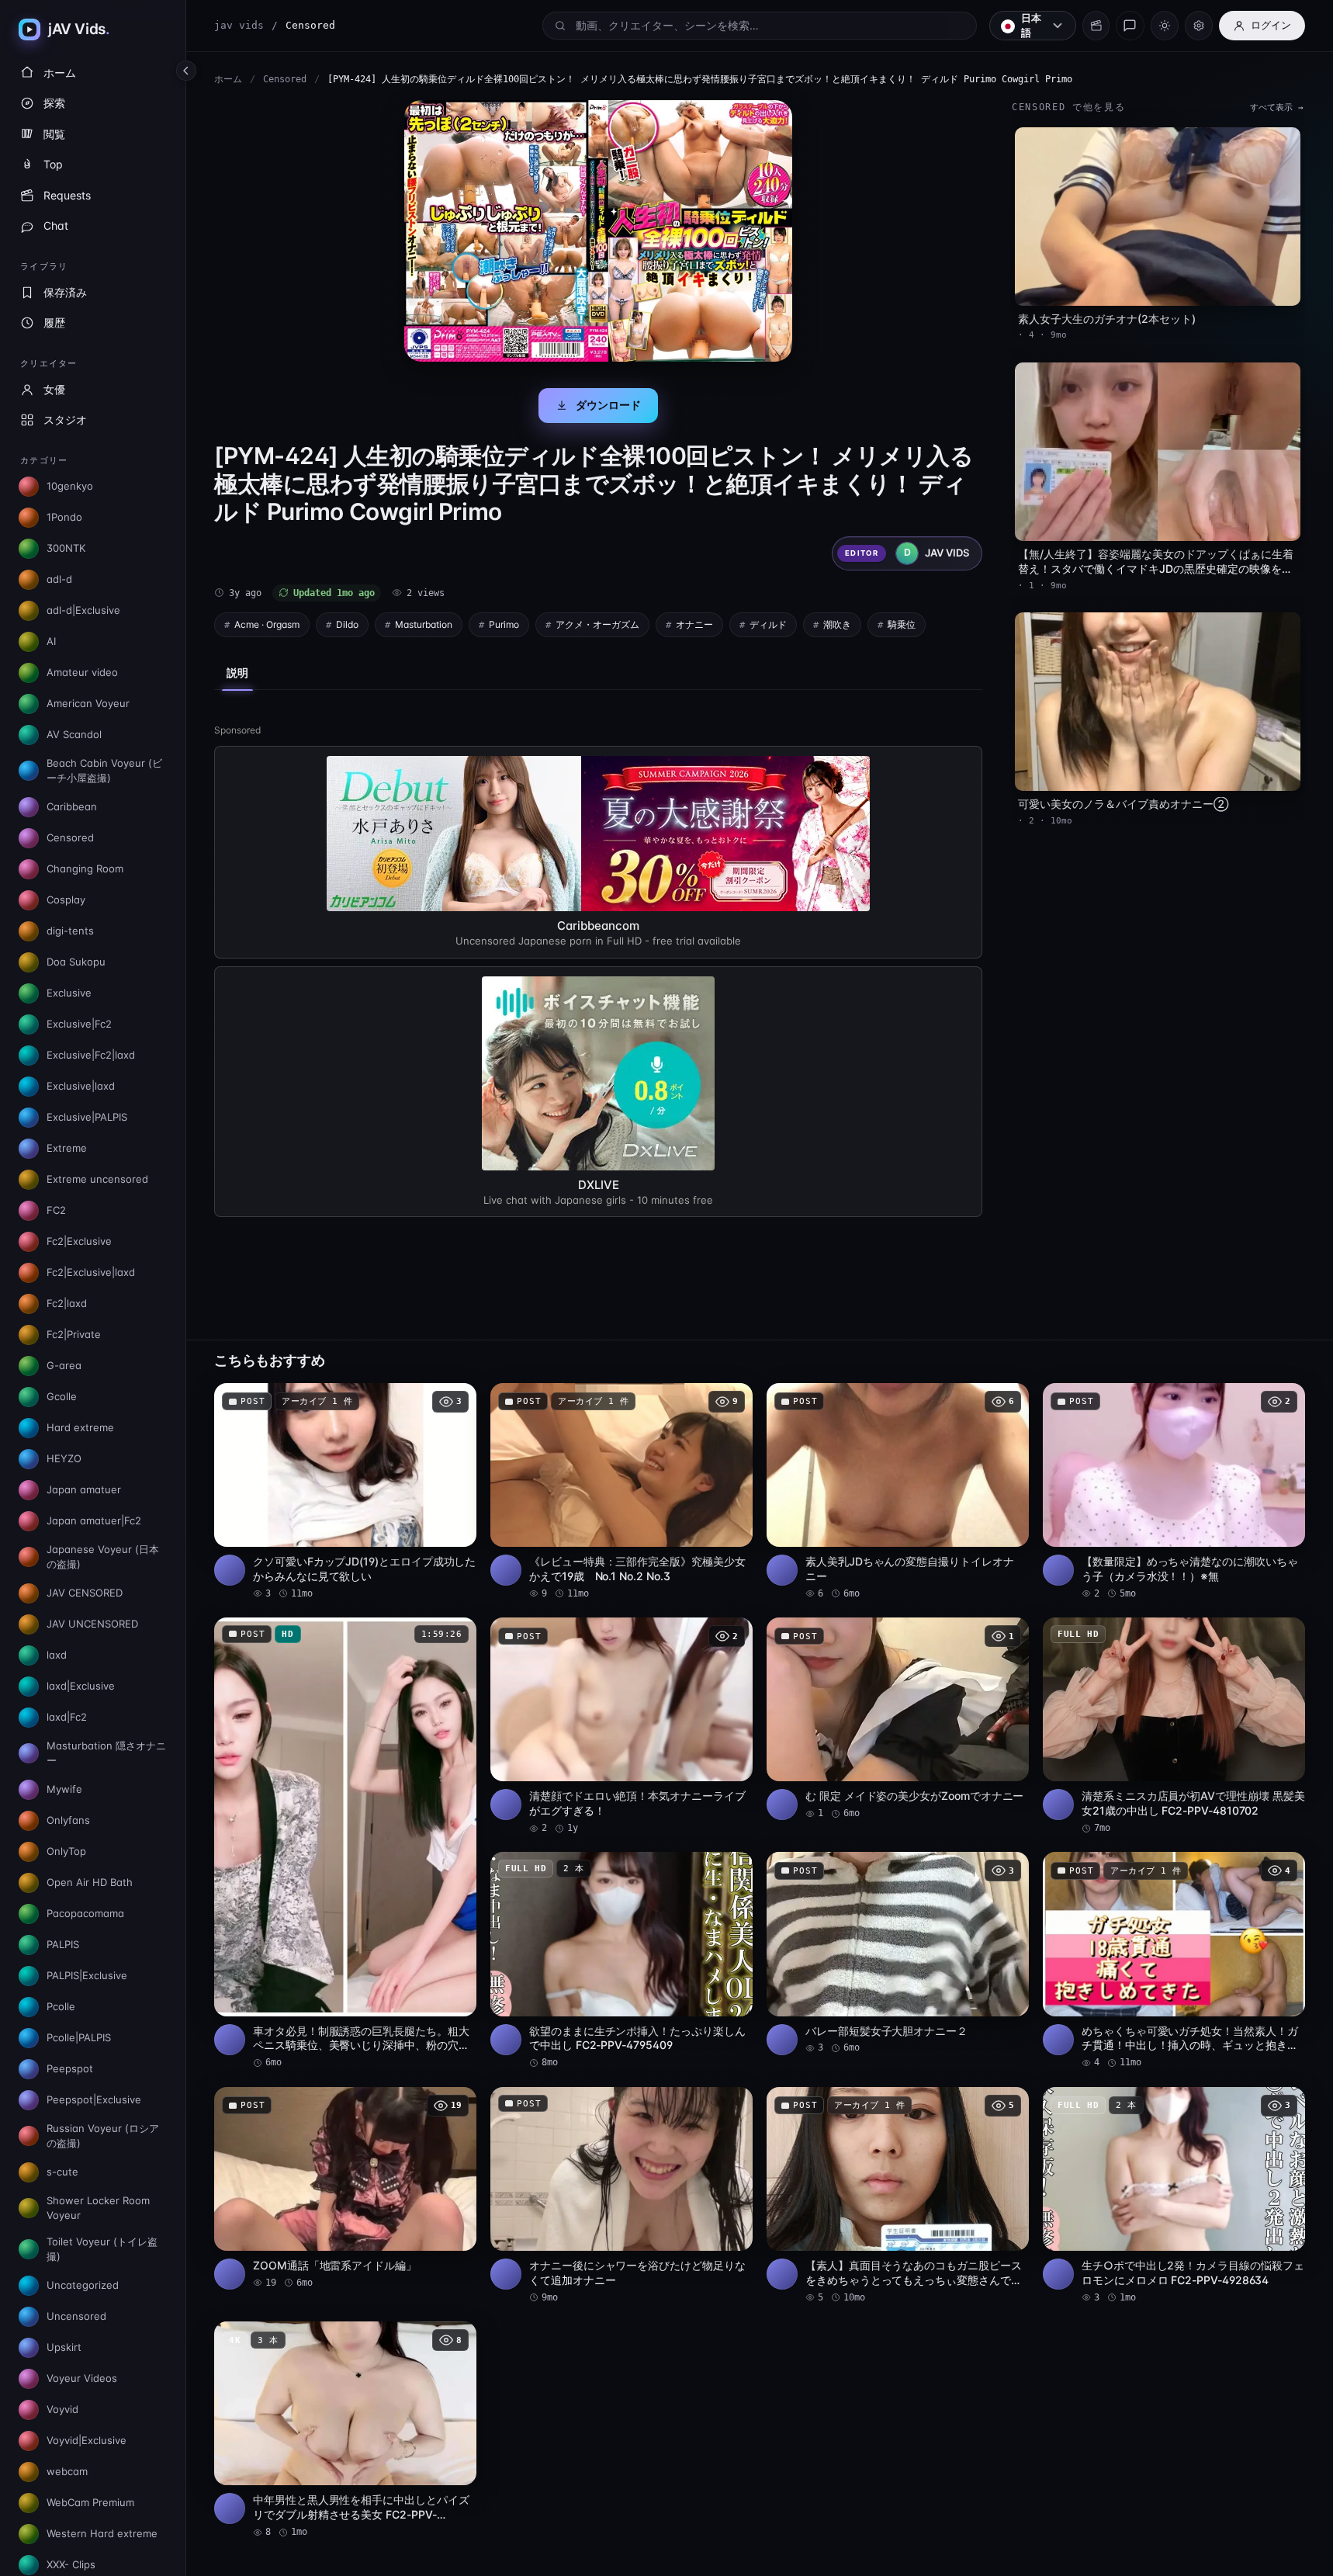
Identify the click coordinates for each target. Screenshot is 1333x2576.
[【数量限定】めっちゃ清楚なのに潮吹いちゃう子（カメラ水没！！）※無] (1174, 1492)
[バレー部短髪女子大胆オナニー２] (898, 1953)
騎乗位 (902, 624)
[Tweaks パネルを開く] (1199, 26)
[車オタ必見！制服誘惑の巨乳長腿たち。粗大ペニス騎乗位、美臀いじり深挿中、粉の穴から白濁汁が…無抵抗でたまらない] (345, 1844)
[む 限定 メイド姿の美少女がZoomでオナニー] (898, 1719)
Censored (285, 79)
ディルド (768, 624)
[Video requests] (1096, 26)
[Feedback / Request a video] (1130, 26)
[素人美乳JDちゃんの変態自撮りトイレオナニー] (898, 1492)
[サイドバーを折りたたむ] (186, 71)
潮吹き (837, 624)
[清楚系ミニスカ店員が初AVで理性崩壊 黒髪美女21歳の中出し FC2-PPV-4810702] (1174, 1726)
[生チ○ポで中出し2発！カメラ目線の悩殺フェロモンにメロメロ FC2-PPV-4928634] (1174, 2196)
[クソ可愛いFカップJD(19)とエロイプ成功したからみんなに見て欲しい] (345, 1492)
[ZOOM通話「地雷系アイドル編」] (345, 2188)
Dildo (347, 624)
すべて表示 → (1277, 107)
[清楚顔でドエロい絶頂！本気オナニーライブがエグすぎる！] (621, 1726)
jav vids (239, 25)
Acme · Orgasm (267, 624)
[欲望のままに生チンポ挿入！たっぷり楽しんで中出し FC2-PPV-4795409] (621, 1961)
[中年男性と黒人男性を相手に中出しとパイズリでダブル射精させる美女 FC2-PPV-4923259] (345, 2430)
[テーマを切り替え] (1165, 26)
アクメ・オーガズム (597, 624)
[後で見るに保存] (456, 1400)
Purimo (504, 624)
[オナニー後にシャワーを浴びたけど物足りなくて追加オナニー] (621, 2196)
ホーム (228, 79)
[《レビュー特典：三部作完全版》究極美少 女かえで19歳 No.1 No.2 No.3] (621, 1492)
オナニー (694, 624)
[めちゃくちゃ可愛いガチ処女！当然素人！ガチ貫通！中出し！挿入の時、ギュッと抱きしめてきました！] (1174, 1961)
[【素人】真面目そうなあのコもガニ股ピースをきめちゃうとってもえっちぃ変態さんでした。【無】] (898, 2196)
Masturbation (424, 624)
